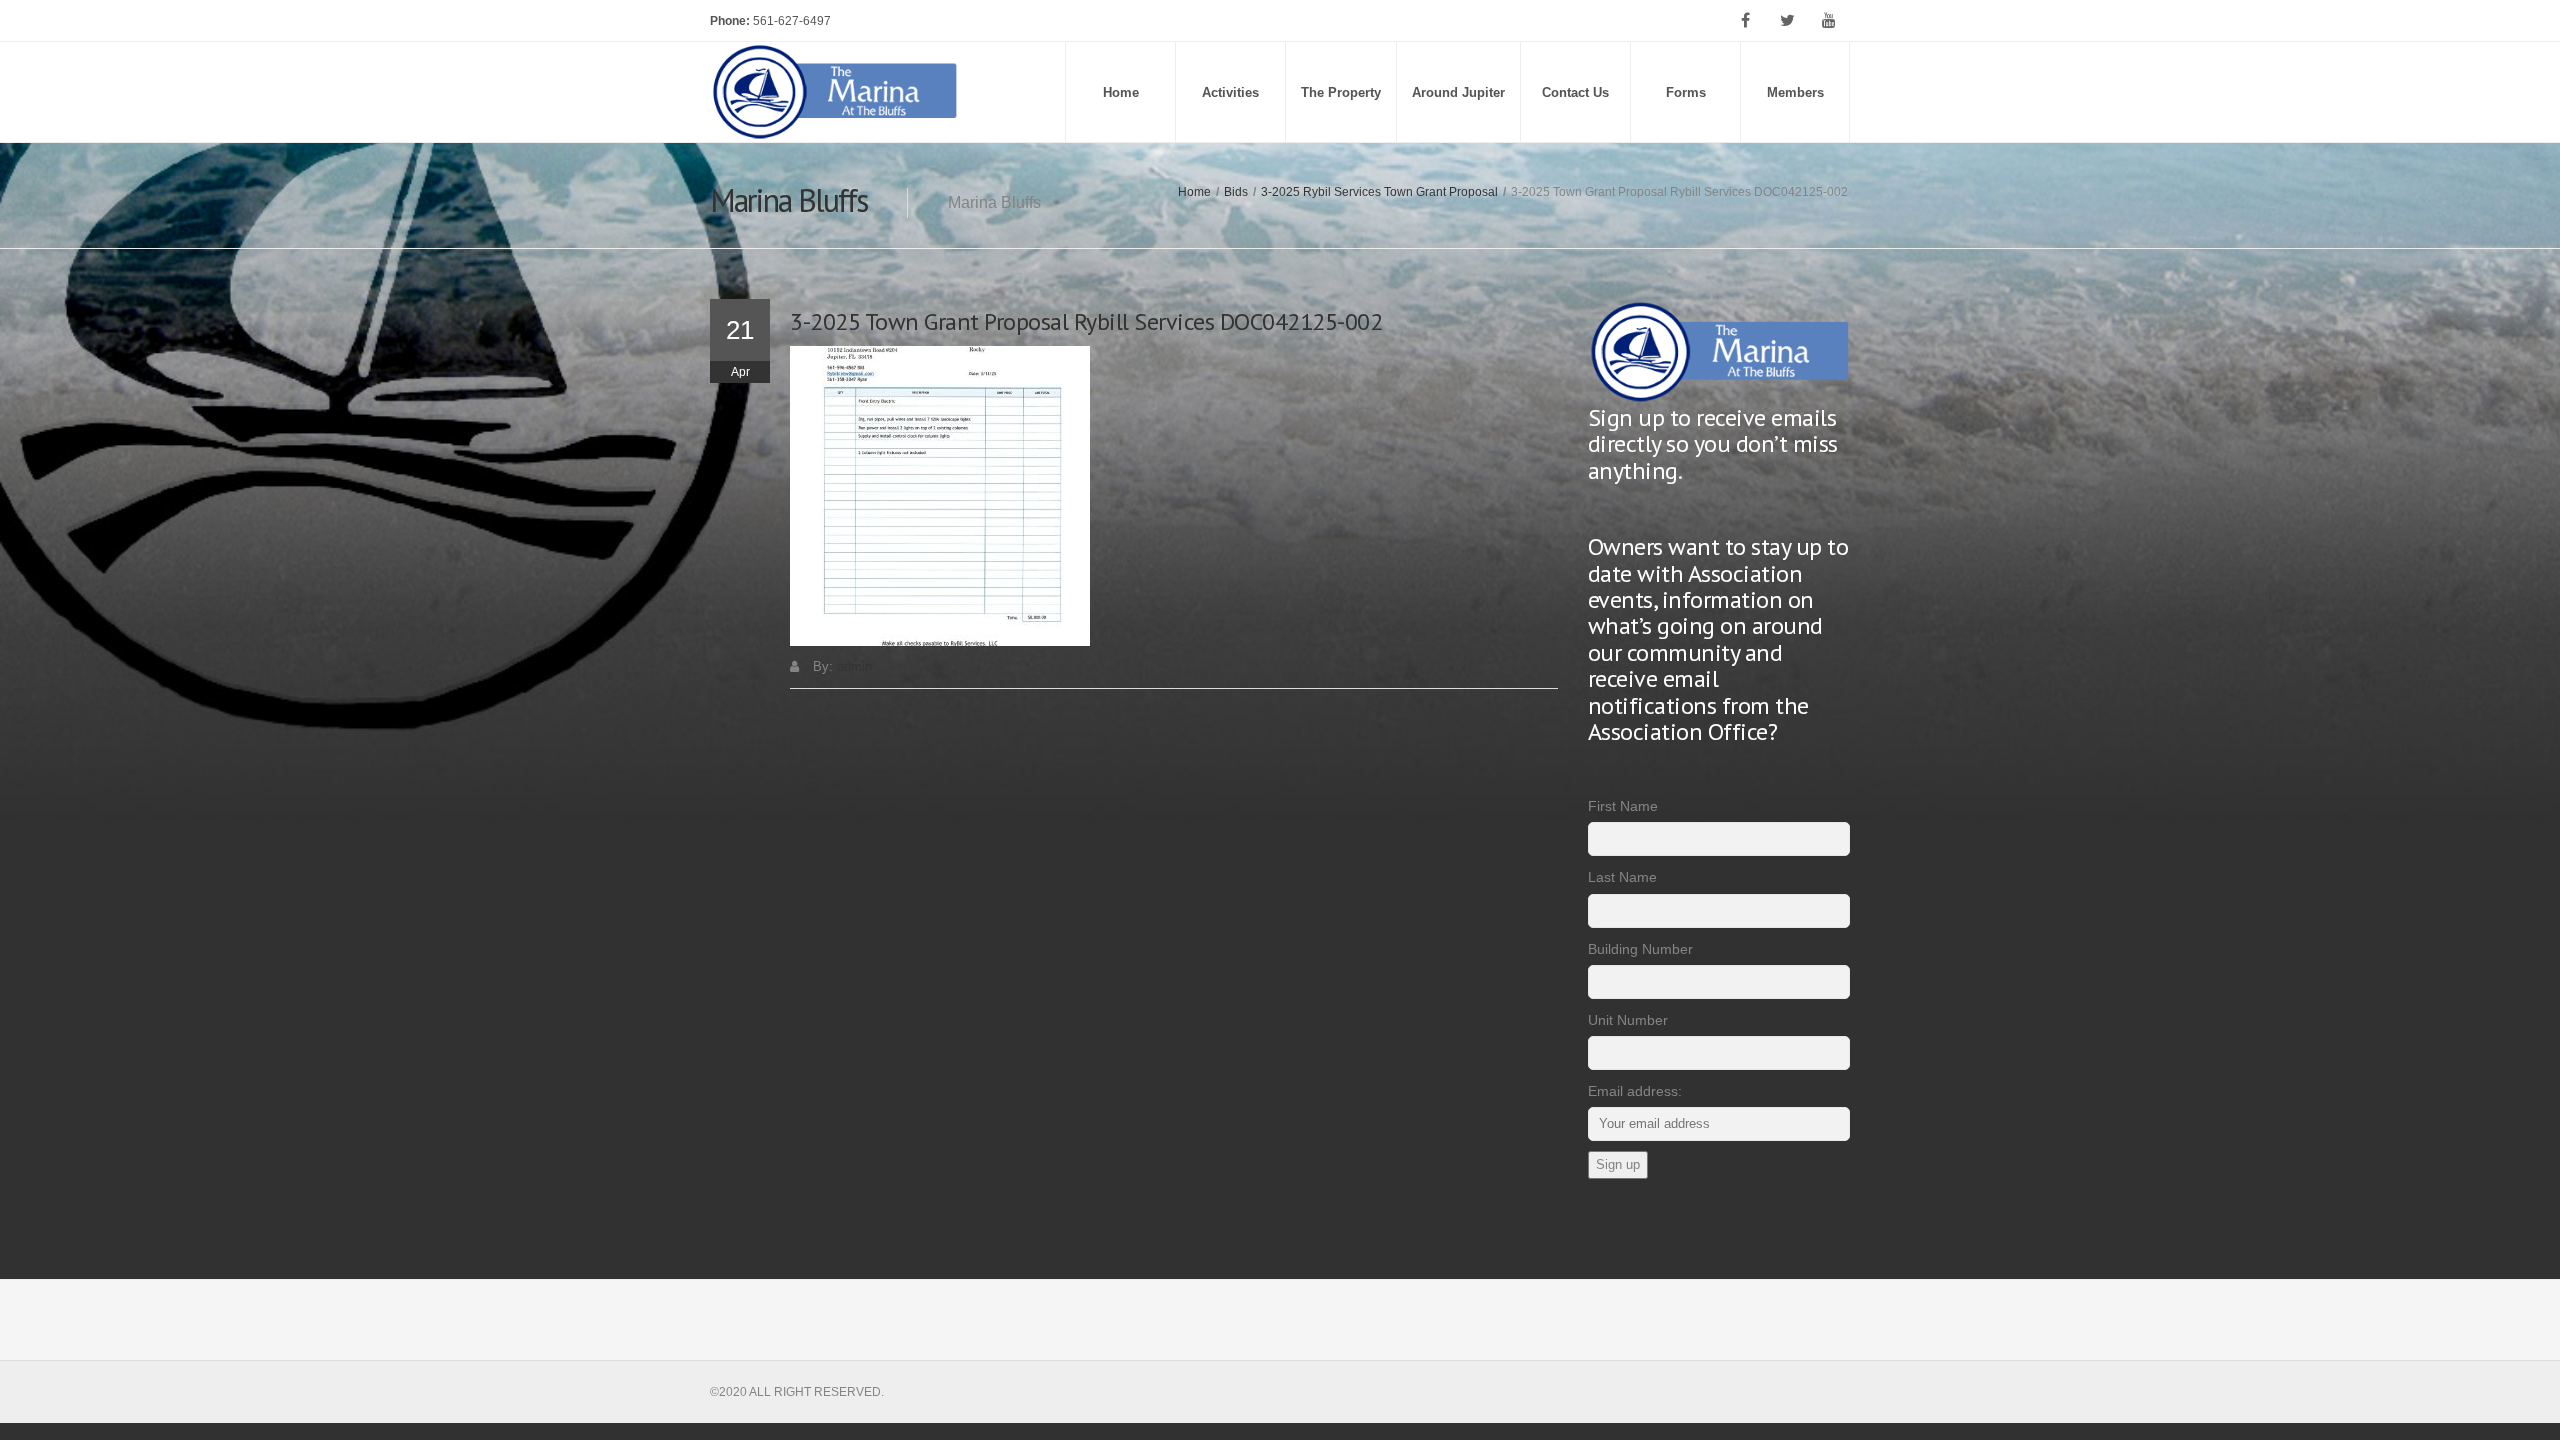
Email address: (1635, 1091)
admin (854, 666)
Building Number (1640, 949)
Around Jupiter (1458, 92)
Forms (1686, 92)
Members (1795, 92)
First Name (1623, 806)
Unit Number (1628, 1020)
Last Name (1622, 877)
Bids (1236, 192)
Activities (1230, 92)
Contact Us (1575, 92)
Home (1121, 92)
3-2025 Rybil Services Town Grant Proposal (1379, 192)
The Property (1341, 92)
